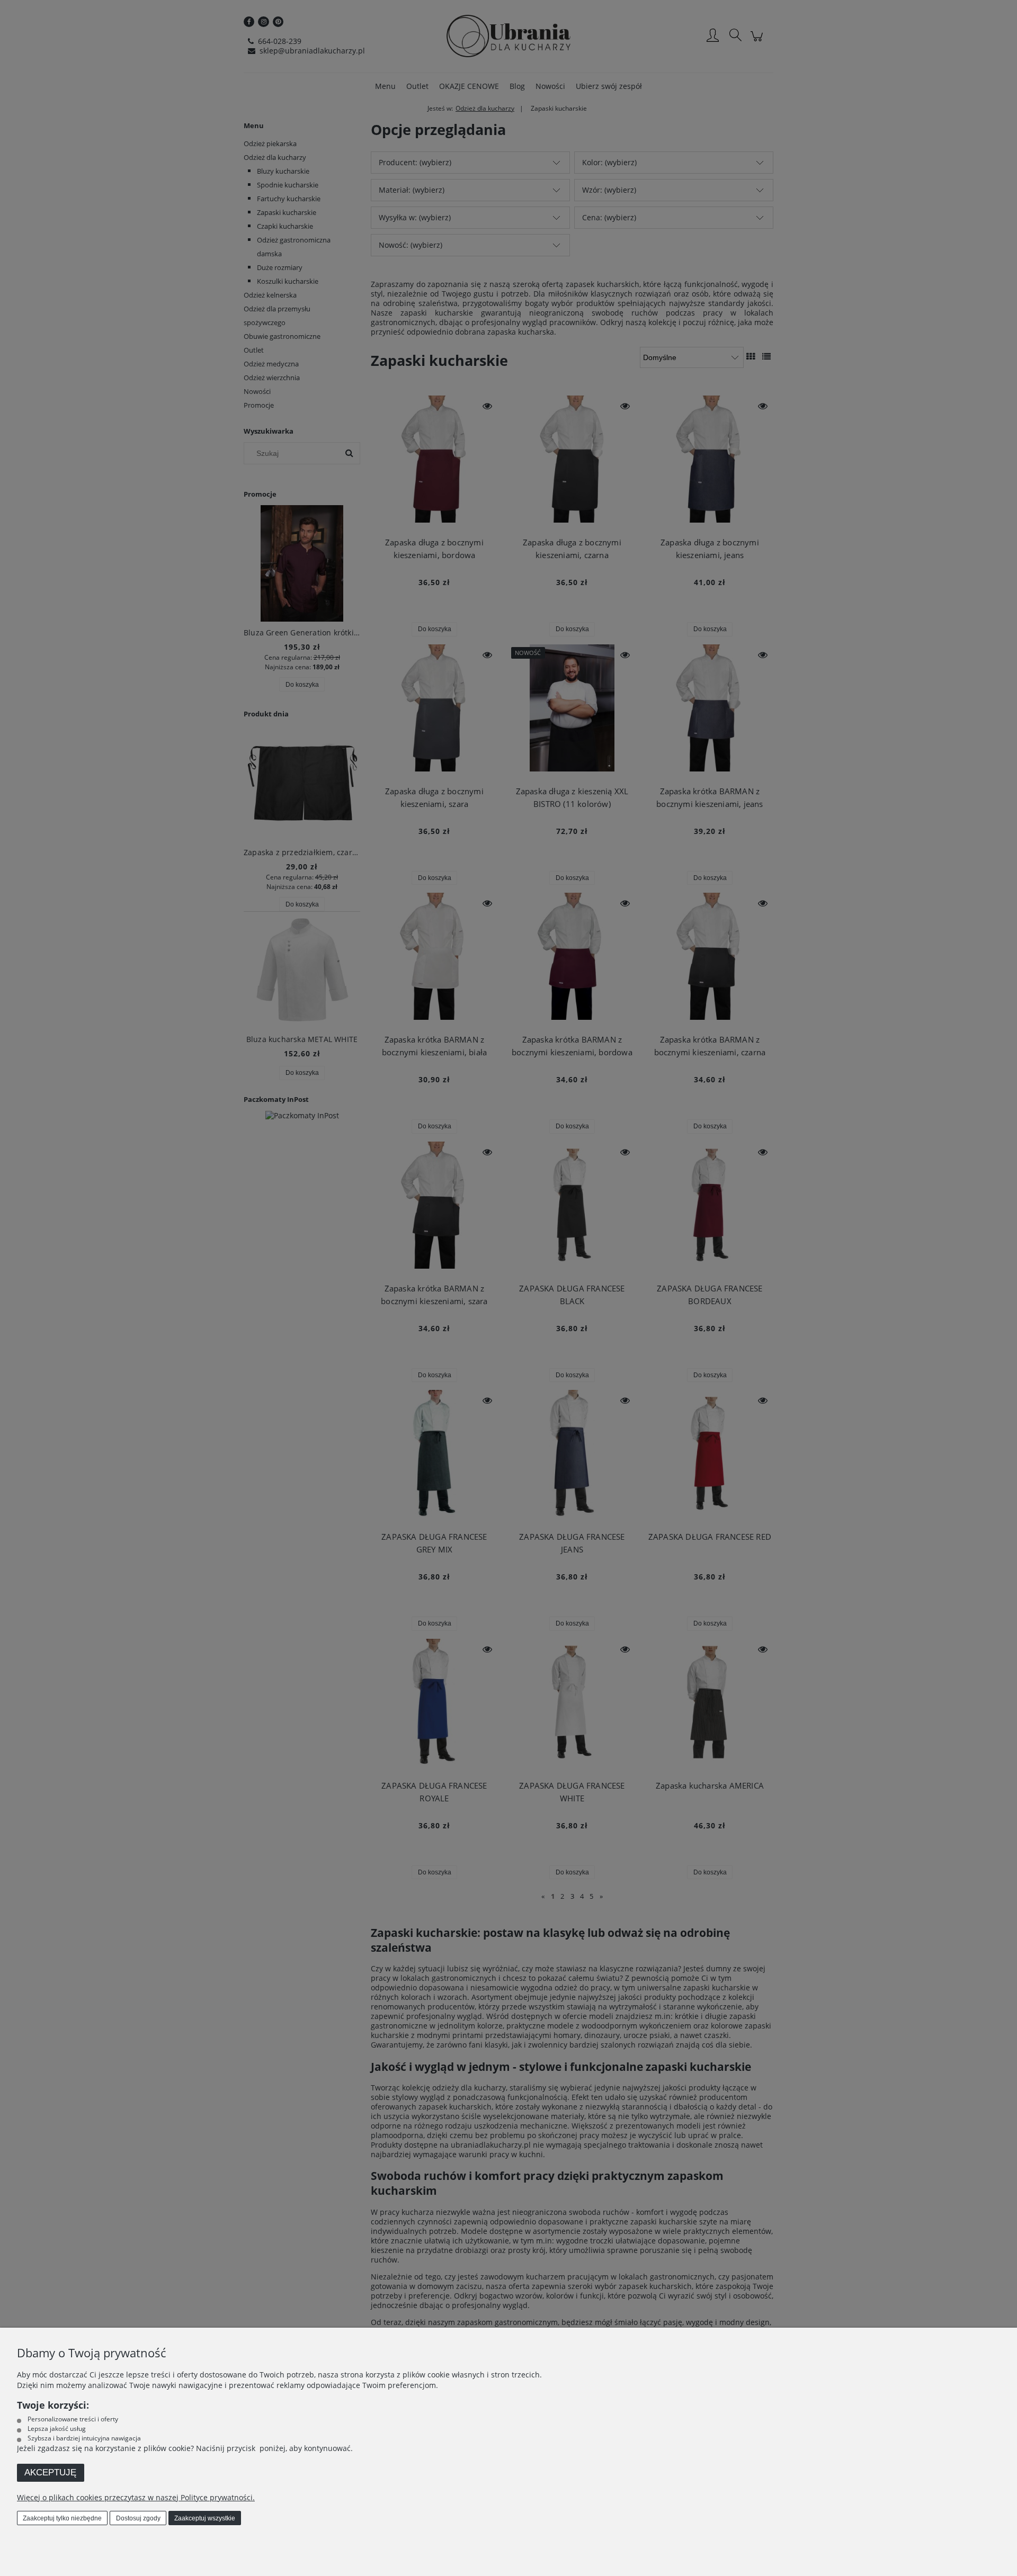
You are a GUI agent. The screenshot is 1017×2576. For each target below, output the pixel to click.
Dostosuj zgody (138, 2518)
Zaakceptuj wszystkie (205, 2518)
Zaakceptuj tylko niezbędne (62, 2518)
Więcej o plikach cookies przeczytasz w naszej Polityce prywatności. (136, 2497)
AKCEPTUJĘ (50, 2472)
